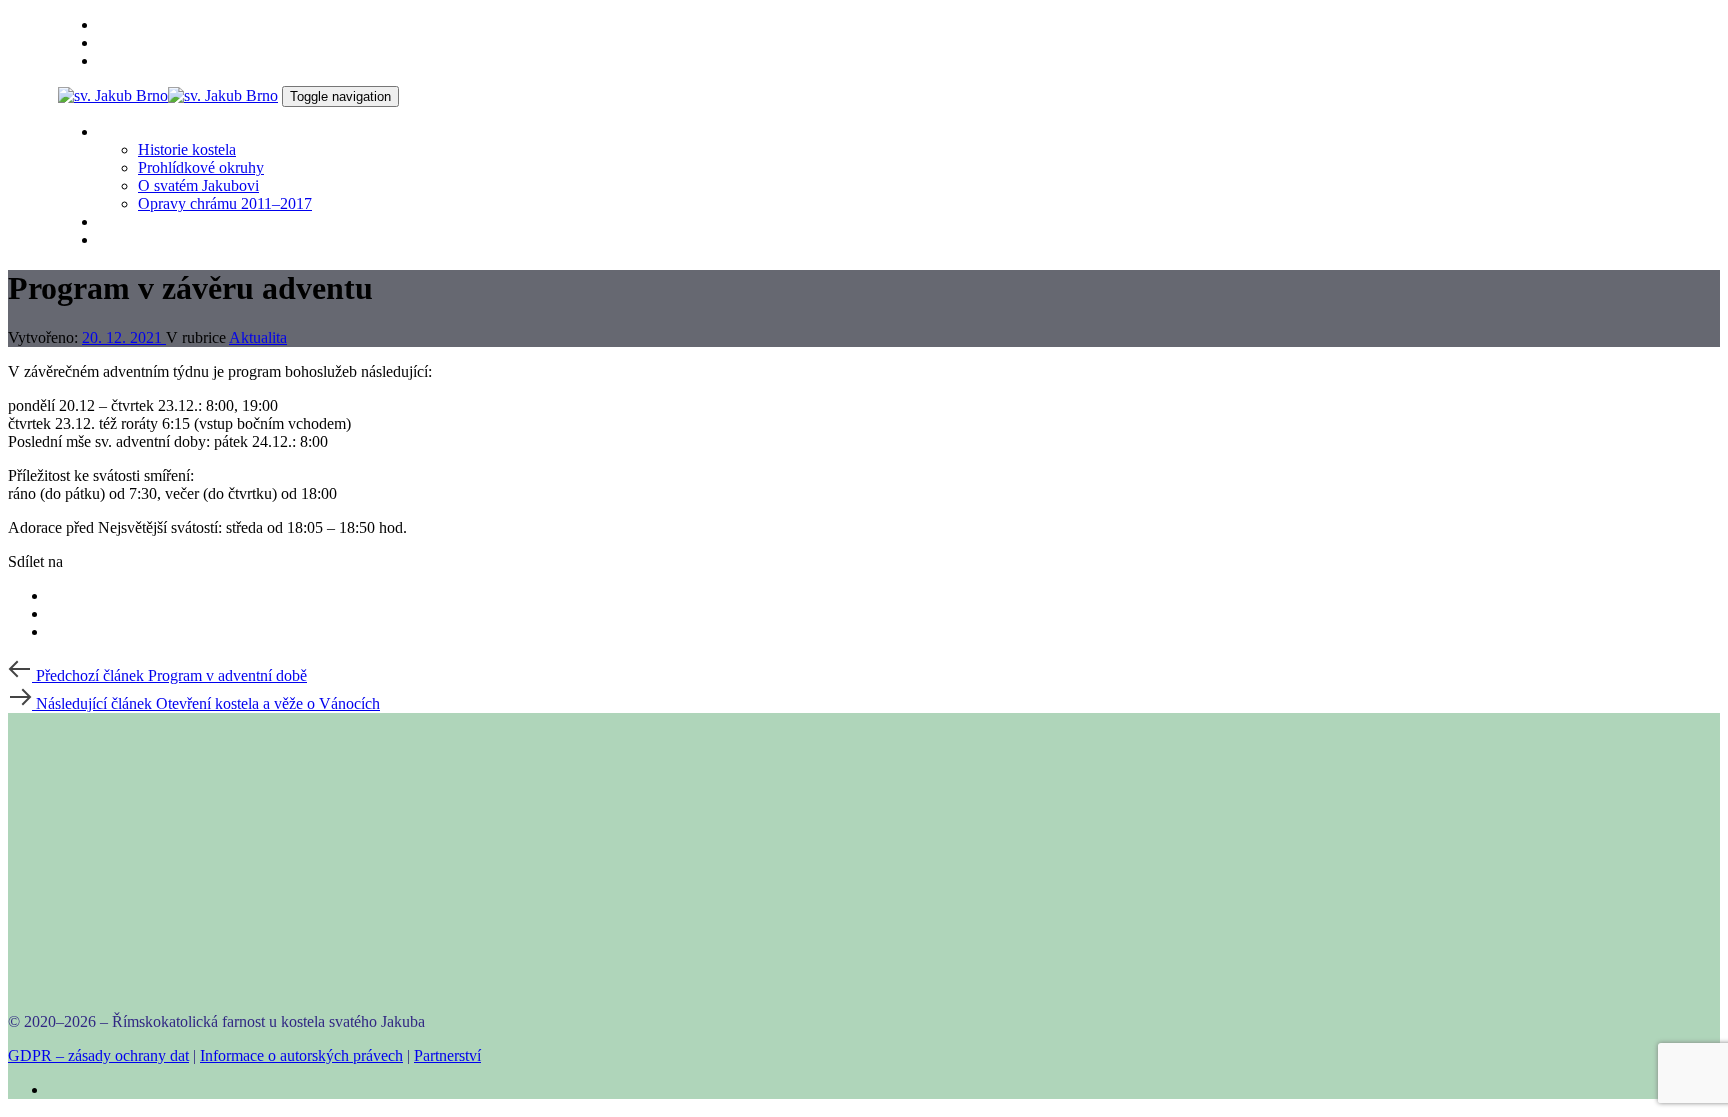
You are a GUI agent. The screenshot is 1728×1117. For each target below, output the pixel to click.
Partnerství (447, 1055)
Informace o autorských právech (301, 1055)
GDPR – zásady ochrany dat (98, 1055)
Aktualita (258, 337)
